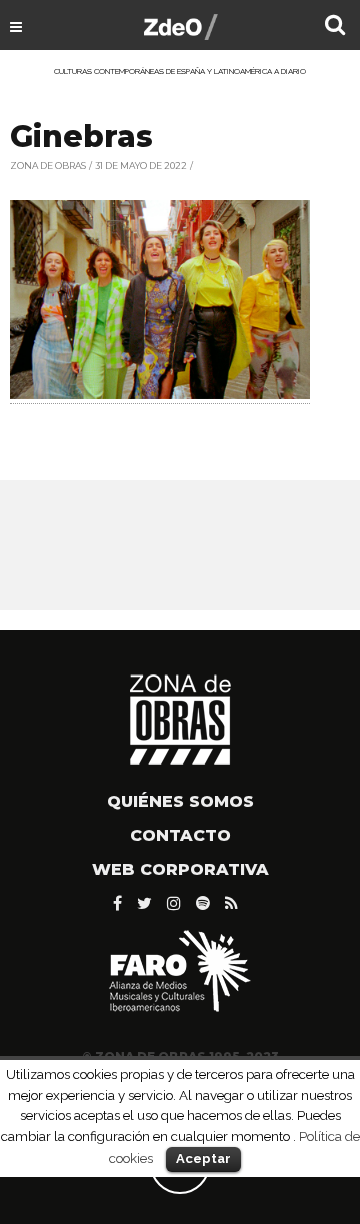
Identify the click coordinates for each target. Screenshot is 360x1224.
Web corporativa (180, 869)
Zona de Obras (48, 165)
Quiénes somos (180, 801)
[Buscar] (335, 27)
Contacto (180, 835)
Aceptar (203, 1158)
